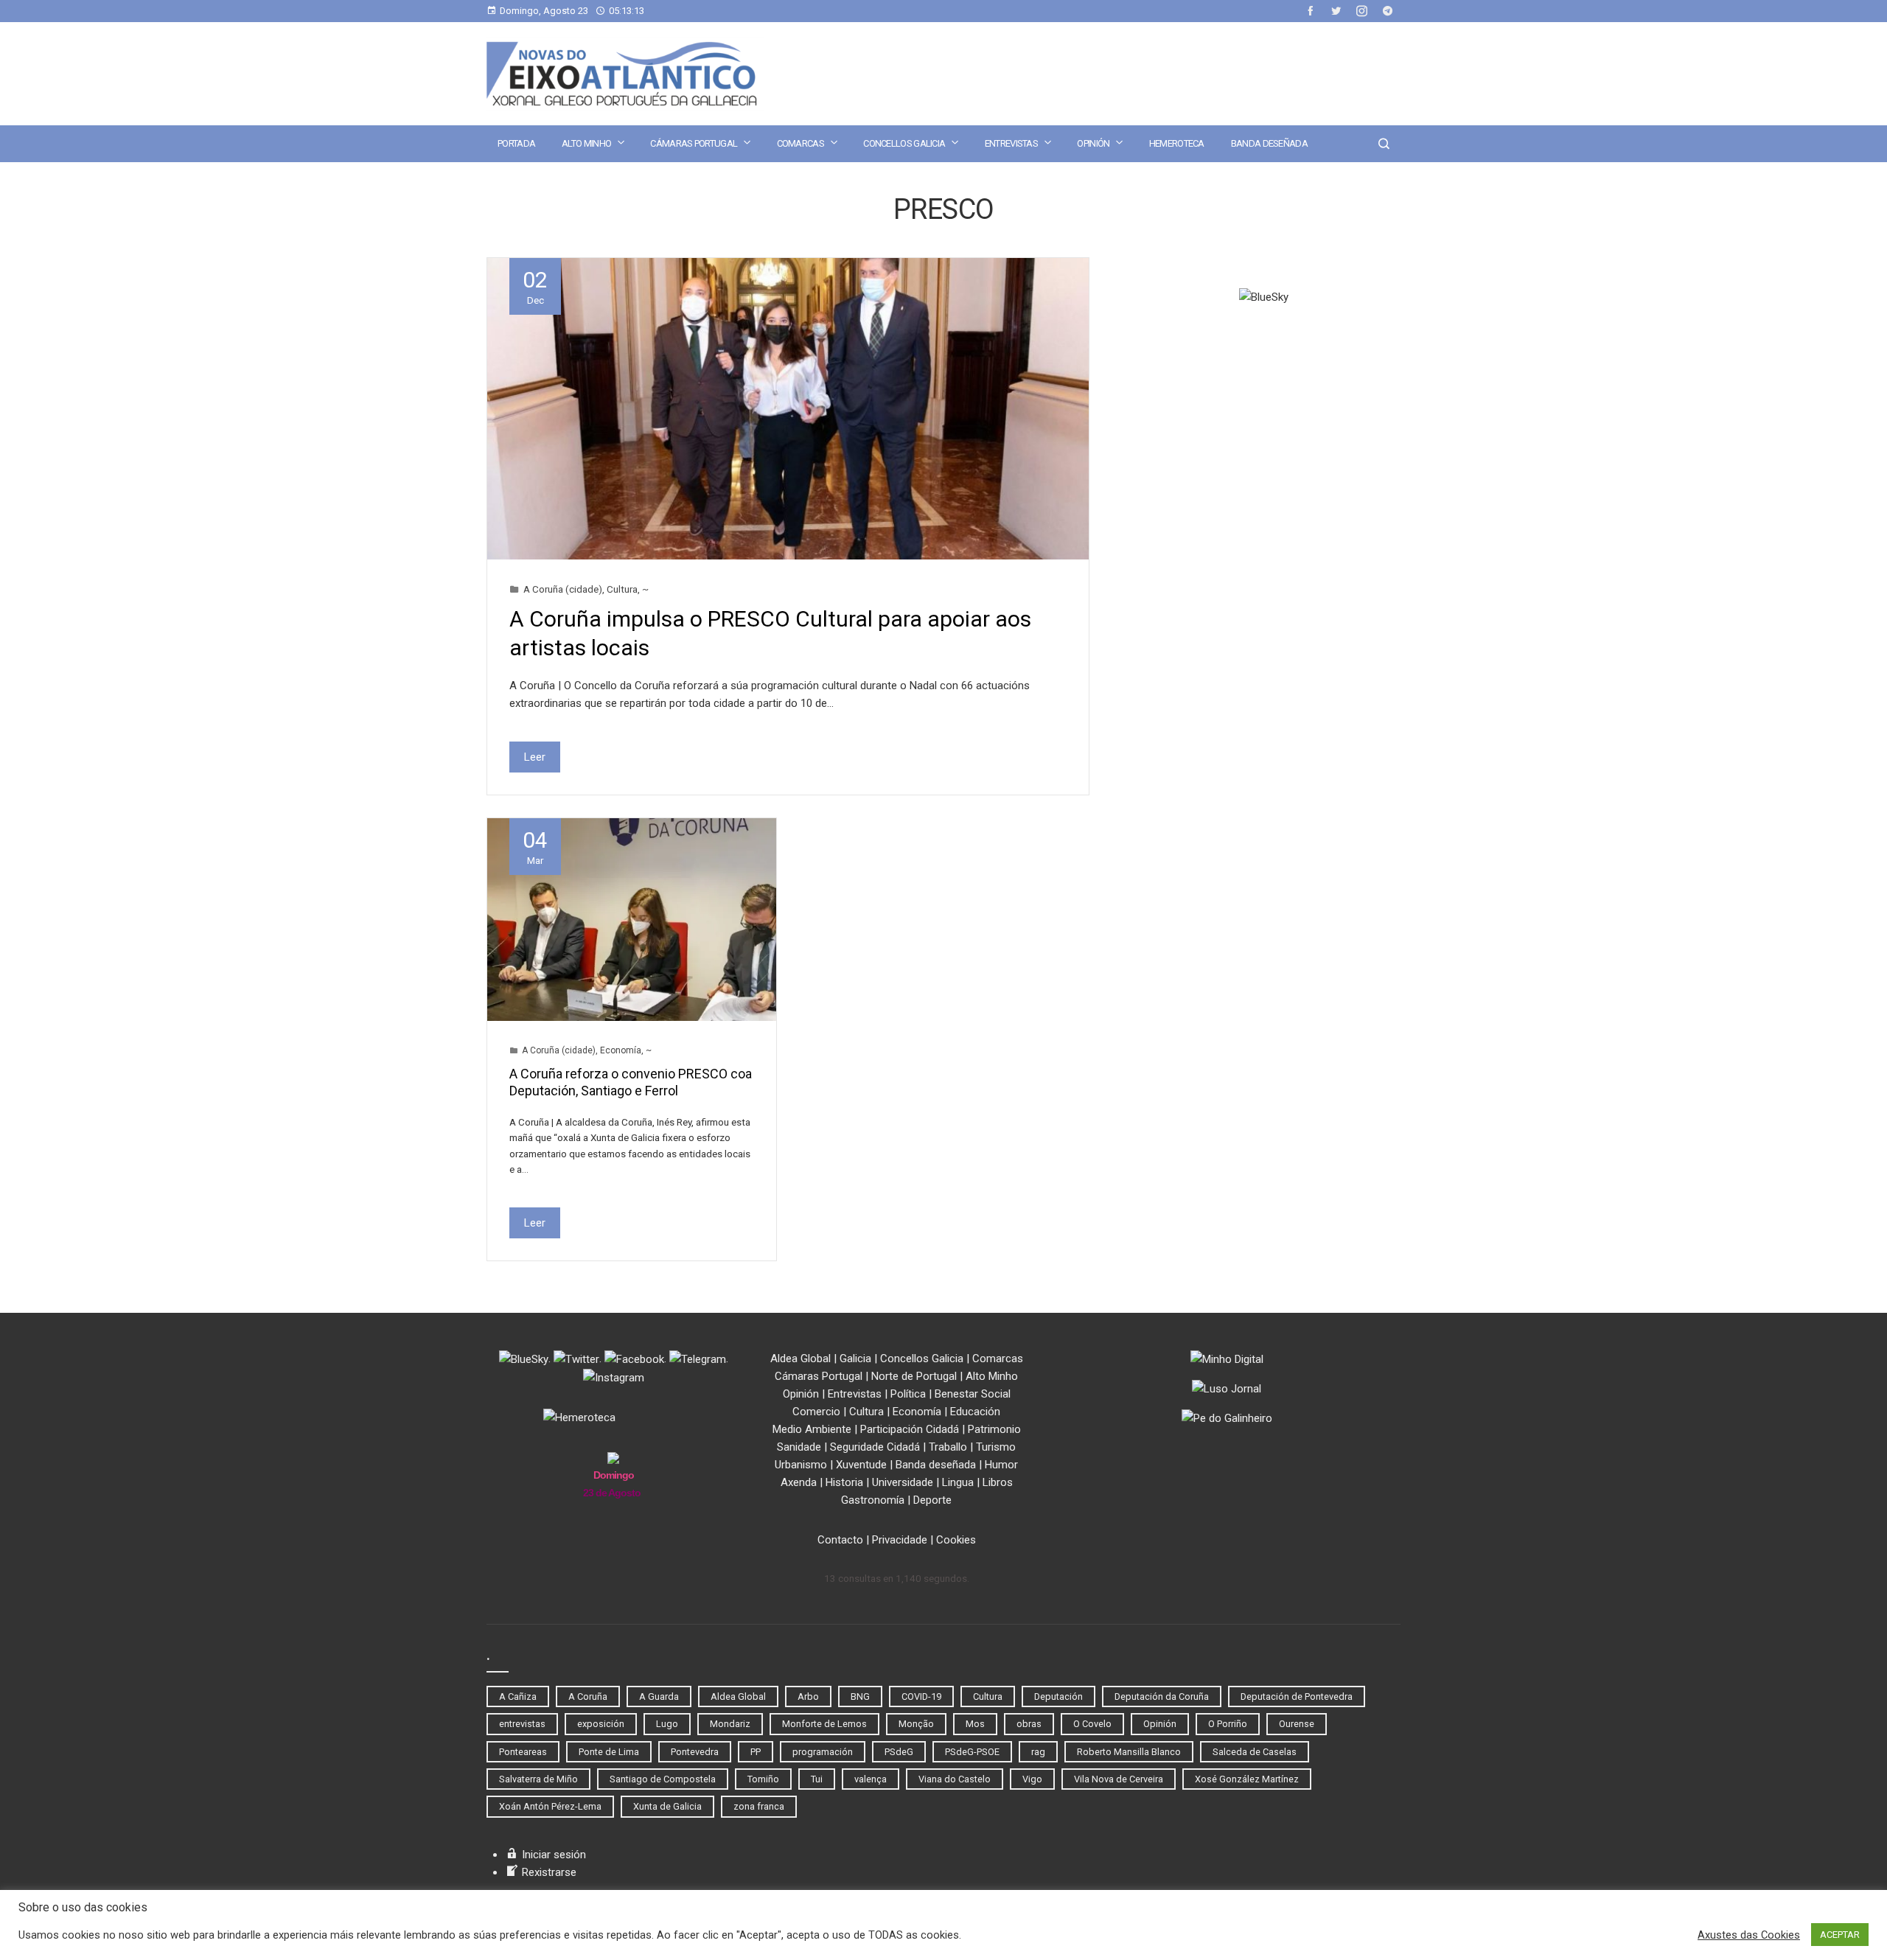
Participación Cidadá (910, 1429)
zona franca (759, 1806)
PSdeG (899, 1752)
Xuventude (861, 1465)
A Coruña (588, 1696)
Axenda (799, 1482)
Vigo (1032, 1779)
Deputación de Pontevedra (1297, 1696)
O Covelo (1092, 1724)
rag (1038, 1752)
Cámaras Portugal (694, 143)
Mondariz (730, 1724)
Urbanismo (801, 1465)
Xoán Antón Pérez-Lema (550, 1806)
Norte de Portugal (914, 1376)
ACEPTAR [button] (1840, 1935)
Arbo (808, 1696)
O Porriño (1228, 1724)
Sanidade (799, 1447)
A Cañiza (518, 1696)
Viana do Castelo (955, 1779)
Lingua (958, 1482)
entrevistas (522, 1724)
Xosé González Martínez (1247, 1779)
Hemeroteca (1177, 143)
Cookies (956, 1540)
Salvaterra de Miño (538, 1779)
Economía (621, 1050)
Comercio (816, 1412)
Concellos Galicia (904, 143)
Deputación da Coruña (1162, 1696)
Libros (998, 1482)
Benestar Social (973, 1394)
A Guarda (659, 1696)
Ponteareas (523, 1752)
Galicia (855, 1359)
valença (871, 1779)
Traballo (948, 1447)
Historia (844, 1482)
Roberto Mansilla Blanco (1129, 1752)
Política (908, 1394)
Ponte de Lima (609, 1752)
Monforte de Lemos (824, 1724)
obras (1029, 1724)
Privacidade (900, 1540)
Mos (975, 1724)
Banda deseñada (1269, 143)
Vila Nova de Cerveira (1119, 1779)
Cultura (622, 589)
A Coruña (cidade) (563, 589)
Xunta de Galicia (667, 1806)
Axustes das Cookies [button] (1749, 1935)
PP (756, 1752)
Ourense (1297, 1724)
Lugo (667, 1724)
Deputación (1058, 1696)
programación (823, 1752)
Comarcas (801, 143)
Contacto (840, 1540)
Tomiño (763, 1779)
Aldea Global (801, 1359)
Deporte (932, 1500)
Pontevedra (695, 1752)
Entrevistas (1011, 143)
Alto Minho (586, 143)
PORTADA (516, 143)
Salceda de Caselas (1255, 1752)
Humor (1001, 1465)
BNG (860, 1696)
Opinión (1093, 143)
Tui (817, 1779)
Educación (975, 1412)
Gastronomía (873, 1500)
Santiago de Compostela (663, 1779)
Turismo (996, 1447)
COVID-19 (921, 1696)
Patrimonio (994, 1429)
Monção (916, 1724)
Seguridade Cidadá (875, 1447)
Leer (535, 757)
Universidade (903, 1482)
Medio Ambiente (812, 1429)
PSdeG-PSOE (972, 1752)
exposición (601, 1724)
